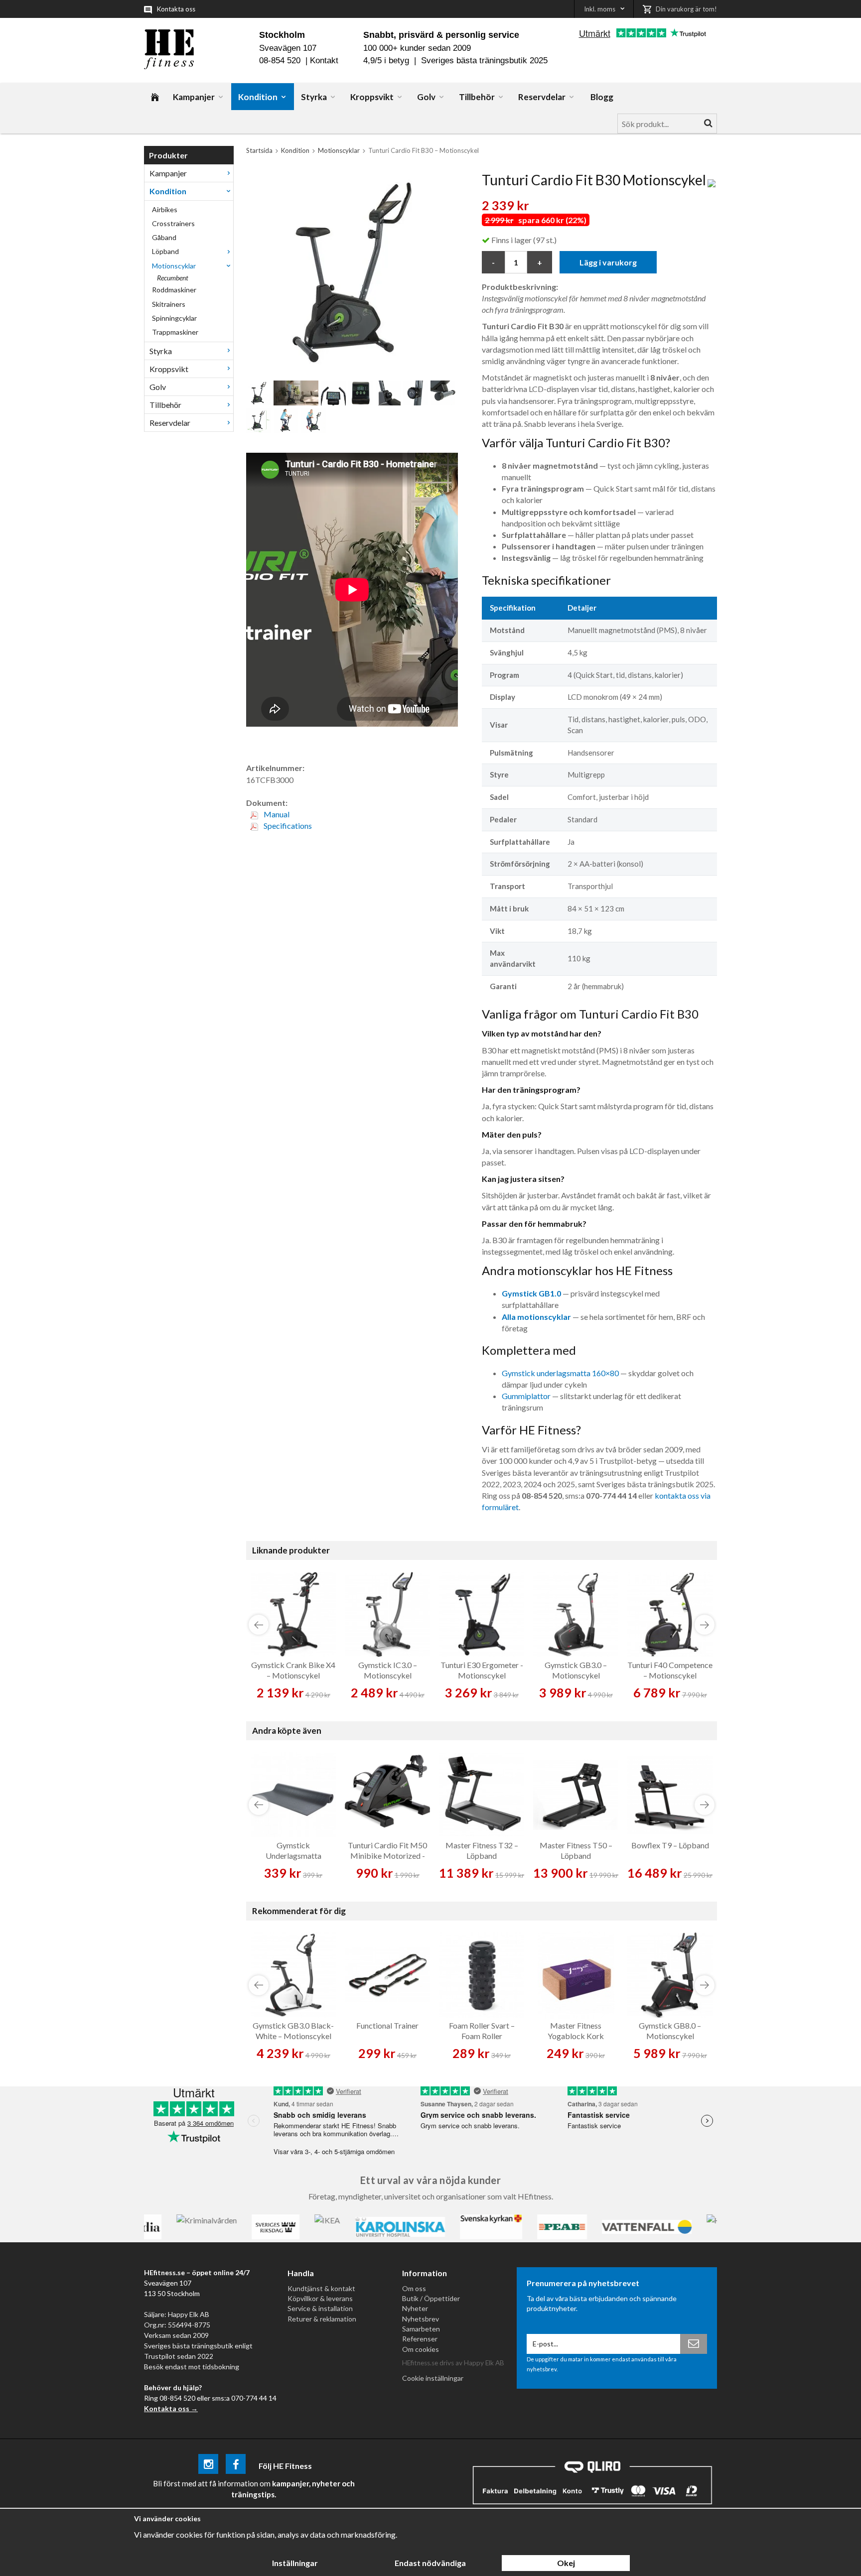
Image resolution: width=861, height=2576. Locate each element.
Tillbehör (477, 97)
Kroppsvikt (372, 97)
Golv (426, 97)
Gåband (164, 237)
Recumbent (173, 278)
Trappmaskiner (175, 332)
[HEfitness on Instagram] (208, 2466)
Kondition (258, 97)
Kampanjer (194, 97)
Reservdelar (542, 97)
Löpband (165, 251)
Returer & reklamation (322, 2319)
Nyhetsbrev (421, 2319)
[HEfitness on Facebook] (236, 2466)
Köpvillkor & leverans (320, 2298)
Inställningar (295, 2563)
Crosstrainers (173, 223)
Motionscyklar (174, 266)
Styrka (314, 97)
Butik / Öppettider (431, 2298)
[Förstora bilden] (352, 271)
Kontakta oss (176, 9)
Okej (566, 2563)
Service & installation (320, 2308)
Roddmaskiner (174, 290)
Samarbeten (421, 2329)
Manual (276, 814)
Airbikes (165, 209)
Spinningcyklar (174, 318)
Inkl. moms (600, 9)
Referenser (420, 2339)
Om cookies (421, 2349)
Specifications (287, 826)
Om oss (414, 2288)
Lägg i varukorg (608, 262)
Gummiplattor (526, 1396)
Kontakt (324, 61)
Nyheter (415, 2308)
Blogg (602, 97)
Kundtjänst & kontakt (321, 2288)
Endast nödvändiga (430, 2563)
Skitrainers (169, 304)
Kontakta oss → (171, 2408)
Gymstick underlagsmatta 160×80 (560, 1373)
